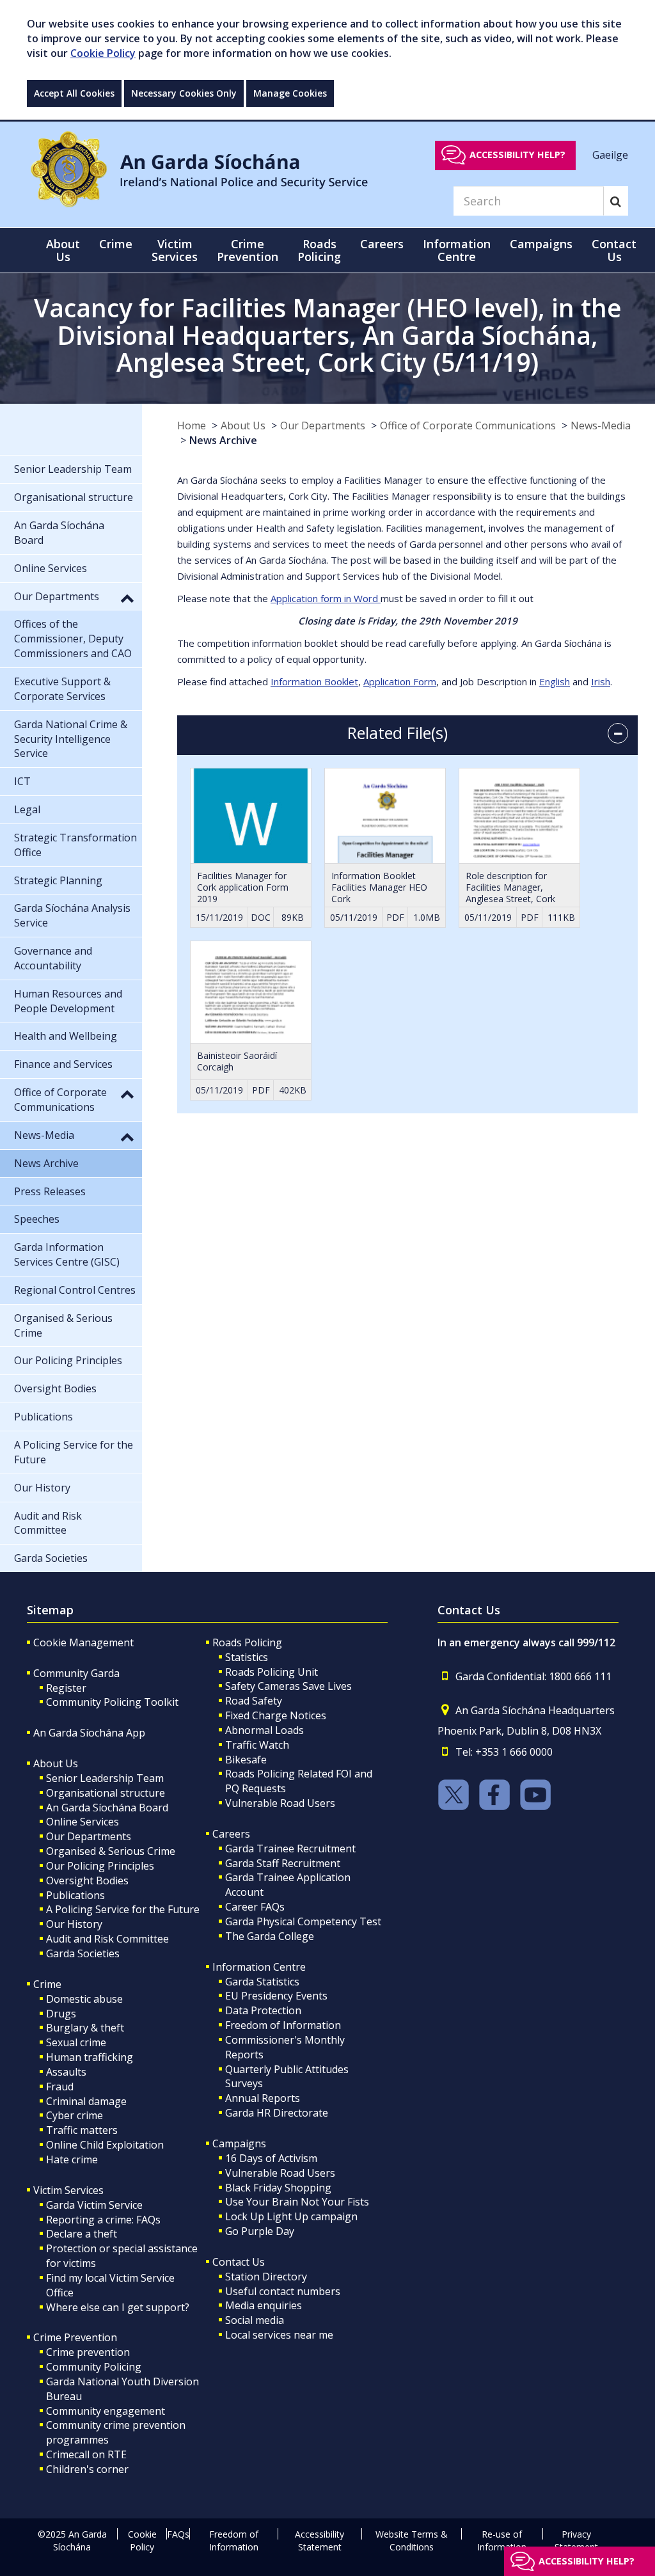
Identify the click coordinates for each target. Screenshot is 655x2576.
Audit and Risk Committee (107, 1939)
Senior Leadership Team (105, 1778)
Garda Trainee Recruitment (290, 1849)
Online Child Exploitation (105, 2145)
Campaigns (239, 2143)
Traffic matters (82, 2130)
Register (66, 1688)
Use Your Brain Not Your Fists (297, 2202)
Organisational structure (106, 1793)
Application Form (400, 681)
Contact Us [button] (614, 250)
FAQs (178, 2534)
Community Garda (76, 1673)
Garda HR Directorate (277, 2113)
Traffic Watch (257, 1745)
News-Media (601, 425)
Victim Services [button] (175, 250)
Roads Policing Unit (272, 1672)
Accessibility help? (517, 155)
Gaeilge (610, 154)
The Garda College (270, 1936)
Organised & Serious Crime (111, 1851)
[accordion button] (618, 733)
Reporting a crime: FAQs (103, 2220)
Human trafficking (90, 2057)
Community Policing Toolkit (112, 1702)
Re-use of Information (502, 2540)
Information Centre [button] (457, 250)
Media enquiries (264, 2305)
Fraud (60, 2087)
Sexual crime (76, 2042)
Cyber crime (75, 2115)
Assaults (66, 2072)
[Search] (616, 201)
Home (192, 425)
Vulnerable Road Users (280, 1803)
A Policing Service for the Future (123, 1909)
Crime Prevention (75, 2337)
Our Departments (323, 425)
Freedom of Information (283, 2025)
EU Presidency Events (276, 1996)
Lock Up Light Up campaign (291, 2216)
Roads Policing (247, 1642)
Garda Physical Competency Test (303, 1921)
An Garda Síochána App (89, 1733)
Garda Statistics (262, 1982)
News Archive (223, 440)
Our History (74, 1924)
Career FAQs (255, 1907)
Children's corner (87, 2469)
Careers (231, 1834)
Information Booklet (314, 681)
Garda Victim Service (94, 2205)
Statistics (247, 1657)
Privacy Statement (576, 2540)
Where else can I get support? (118, 2307)
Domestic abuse (84, 1999)
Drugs (61, 2014)
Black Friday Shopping (278, 2188)
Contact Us (239, 2262)
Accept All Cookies (74, 93)
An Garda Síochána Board (107, 1808)
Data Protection (263, 2010)
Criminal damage (86, 2101)
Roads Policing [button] (319, 250)
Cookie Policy (103, 53)
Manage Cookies (290, 93)
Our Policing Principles (100, 1866)
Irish (601, 681)
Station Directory (266, 2277)
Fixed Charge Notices (276, 1715)
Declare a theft (82, 2234)
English (555, 681)
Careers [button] (382, 244)
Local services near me (279, 2335)
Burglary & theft (85, 2028)
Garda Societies (83, 1953)
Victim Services (68, 2190)
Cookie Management (83, 1642)
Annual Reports (263, 2098)
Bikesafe (246, 1760)
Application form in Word (326, 598)
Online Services (83, 1822)
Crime (47, 1984)
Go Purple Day (260, 2231)
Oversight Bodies (87, 1880)
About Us (243, 425)
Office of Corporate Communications (468, 425)
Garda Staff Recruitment (283, 1863)
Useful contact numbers (283, 2291)
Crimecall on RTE (86, 2454)
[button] (127, 598)
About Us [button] (63, 250)
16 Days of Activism (271, 2158)
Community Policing (94, 2367)
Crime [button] (116, 244)
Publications (75, 1895)
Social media (255, 2320)
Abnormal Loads (264, 1730)
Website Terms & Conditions (412, 2540)
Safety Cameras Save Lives (288, 1686)
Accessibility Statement (320, 2540)
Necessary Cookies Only (184, 93)
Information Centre (259, 1967)
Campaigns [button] (541, 244)
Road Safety (254, 1701)
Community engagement (106, 2411)
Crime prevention (88, 2352)
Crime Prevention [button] (248, 250)
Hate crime (72, 2159)
